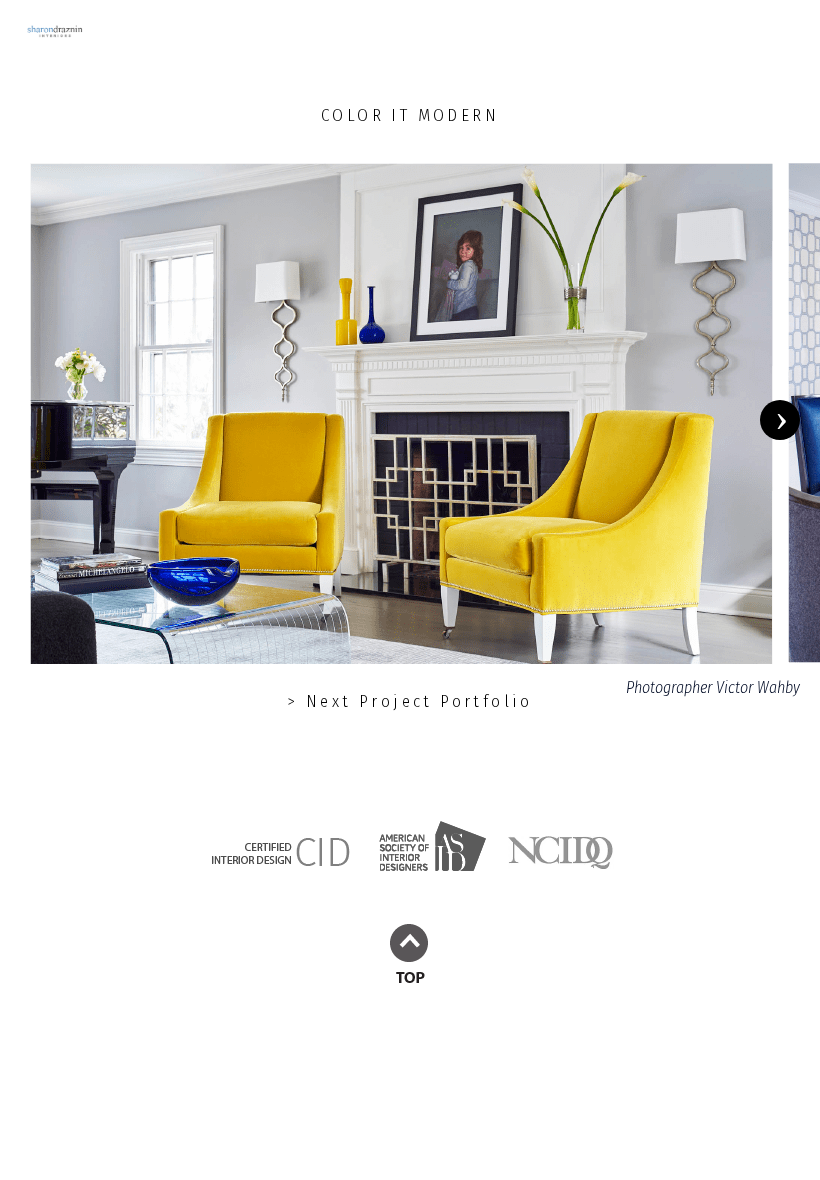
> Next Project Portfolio (410, 701)
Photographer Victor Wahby (713, 687)
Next (790, 420)
